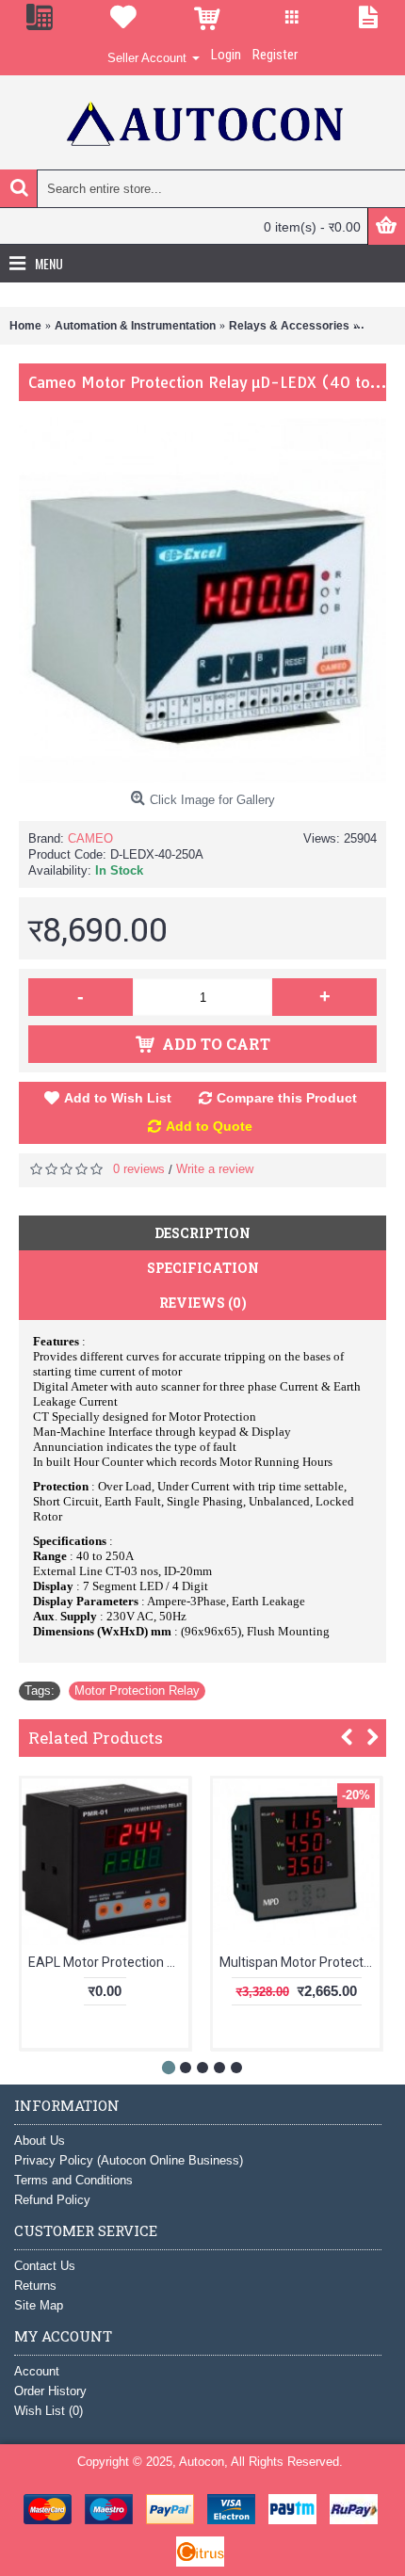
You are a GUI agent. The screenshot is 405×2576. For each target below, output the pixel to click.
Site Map (39, 2305)
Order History (50, 2391)
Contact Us (45, 2266)
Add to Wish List (118, 1098)
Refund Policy (52, 2200)
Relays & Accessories (289, 326)
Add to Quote (209, 1126)
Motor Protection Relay (137, 1690)
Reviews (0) (203, 1303)
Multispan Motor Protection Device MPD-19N (300, 1962)
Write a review (215, 1169)
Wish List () (49, 2411)
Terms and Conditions (73, 2180)
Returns (35, 2286)
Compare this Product (287, 1098)
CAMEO (90, 838)
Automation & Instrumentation (135, 326)
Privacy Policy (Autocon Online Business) (129, 2160)
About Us (40, 2141)
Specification (203, 1268)
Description (202, 1233)
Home (25, 326)
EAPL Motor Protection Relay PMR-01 (108, 1962)
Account (37, 2371)
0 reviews (139, 1169)
